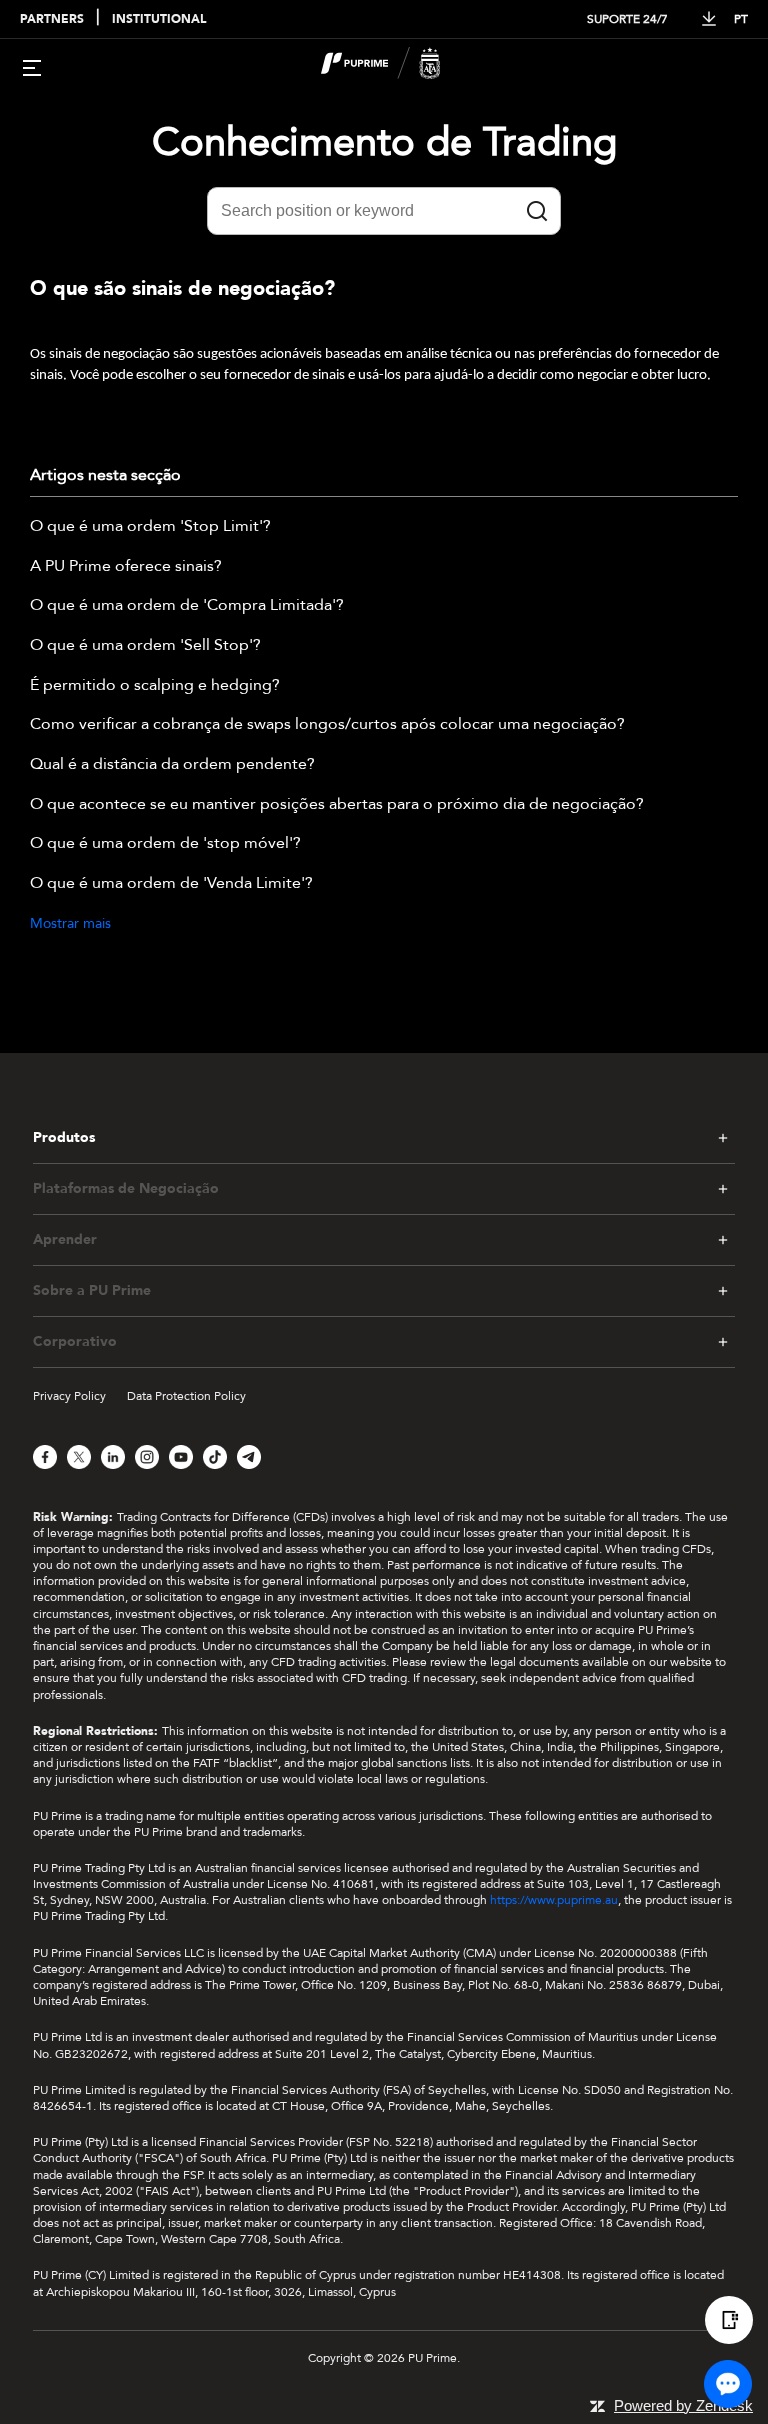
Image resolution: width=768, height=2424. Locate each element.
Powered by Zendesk (683, 2405)
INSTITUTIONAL (159, 19)
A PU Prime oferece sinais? (126, 567)
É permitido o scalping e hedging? (155, 686)
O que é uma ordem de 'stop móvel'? (165, 844)
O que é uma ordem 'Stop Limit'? (150, 527)
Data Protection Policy (186, 1396)
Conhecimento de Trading (384, 142)
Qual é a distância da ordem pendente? (172, 765)
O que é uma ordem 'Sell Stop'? (145, 646)
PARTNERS (52, 19)
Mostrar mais (70, 923)
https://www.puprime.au (554, 1900)
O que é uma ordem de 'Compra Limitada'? (187, 606)
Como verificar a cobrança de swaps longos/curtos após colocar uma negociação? (327, 725)
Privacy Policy (69, 1396)
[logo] (396, 66)
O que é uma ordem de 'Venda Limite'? (171, 884)
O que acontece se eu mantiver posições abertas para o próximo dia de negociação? (337, 805)
